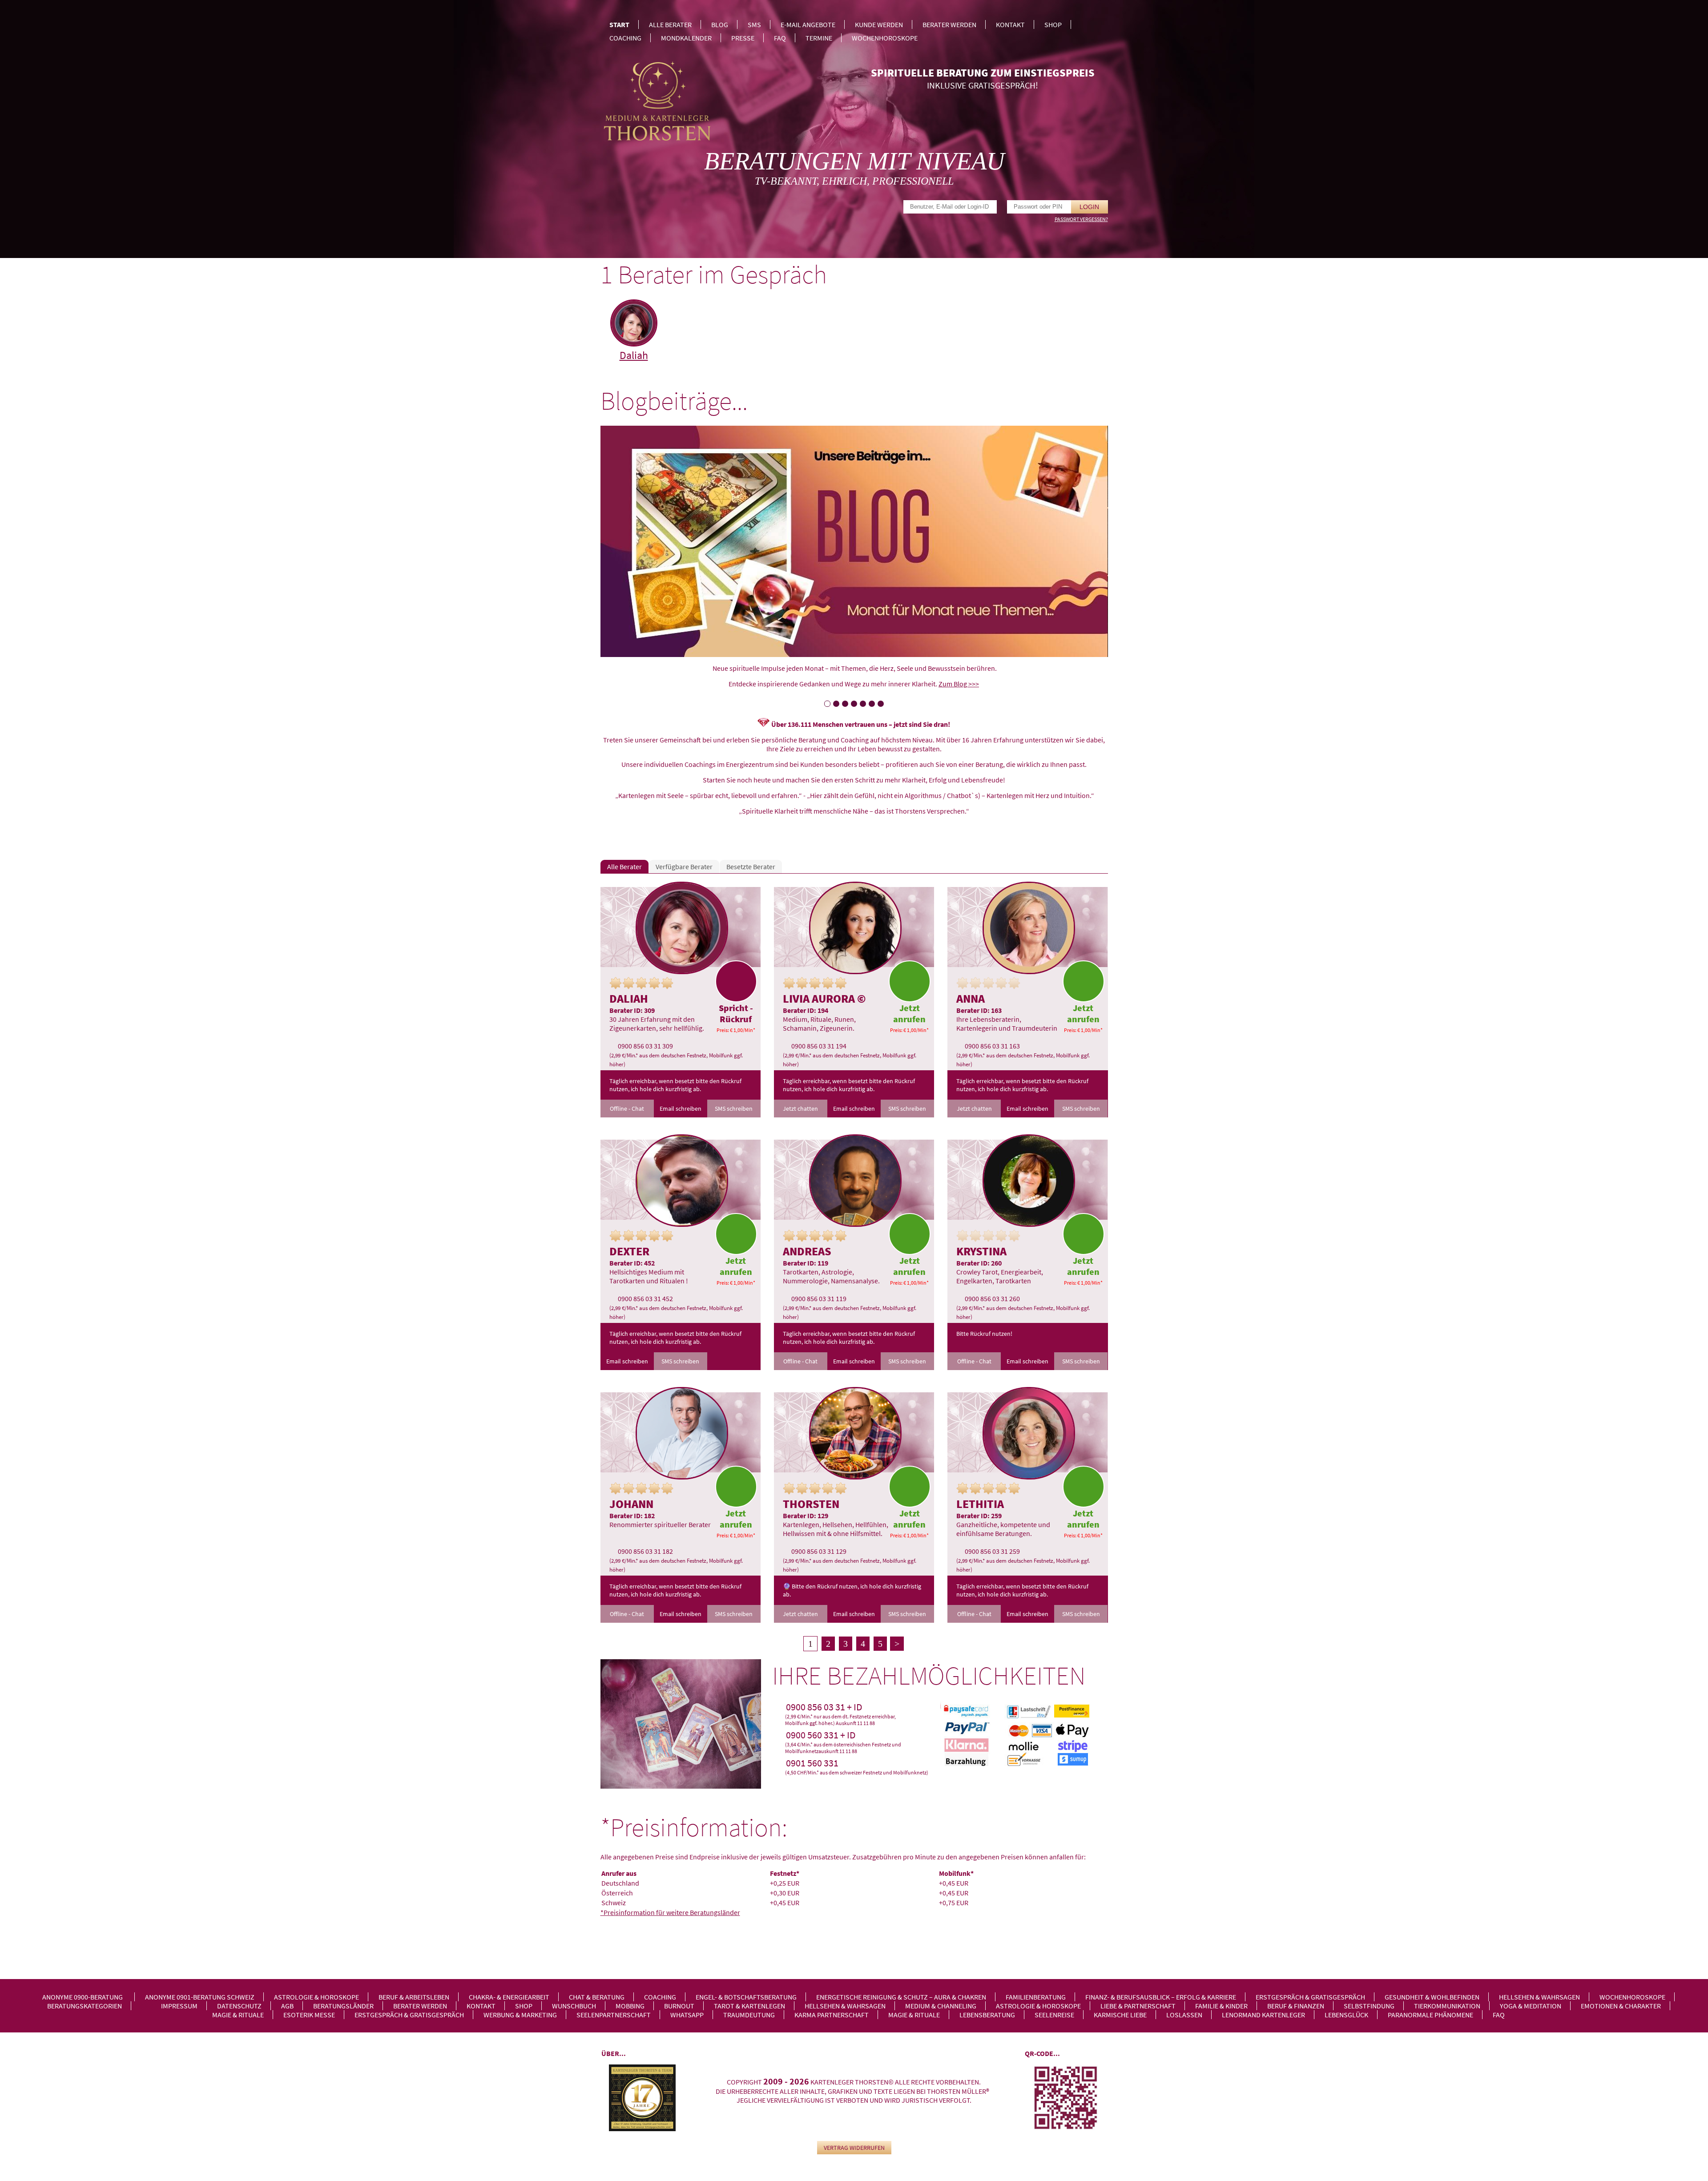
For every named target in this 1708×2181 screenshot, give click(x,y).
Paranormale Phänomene (1430, 2015)
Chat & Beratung (597, 1997)
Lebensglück (1346, 2015)
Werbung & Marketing (520, 2015)
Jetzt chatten (800, 1109)
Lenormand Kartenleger (1263, 2015)
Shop (1053, 24)
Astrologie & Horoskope (316, 1997)
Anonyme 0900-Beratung (83, 1997)
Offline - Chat (627, 1109)
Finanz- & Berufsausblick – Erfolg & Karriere (1161, 1997)
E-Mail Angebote (808, 24)
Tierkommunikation (1447, 2006)
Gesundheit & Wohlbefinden (1432, 1997)
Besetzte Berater (751, 867)
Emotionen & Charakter (1621, 2006)
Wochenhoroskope (885, 38)
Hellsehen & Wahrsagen (1539, 1997)
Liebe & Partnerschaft (1138, 2006)
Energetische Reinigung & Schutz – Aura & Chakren (901, 1997)
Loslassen (1184, 2015)
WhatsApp (687, 2015)
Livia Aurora (819, 998)
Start (619, 24)
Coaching (625, 38)
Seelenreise (1054, 2015)
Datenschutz (239, 2006)
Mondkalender (686, 38)
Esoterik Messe (309, 2015)
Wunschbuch (574, 2006)
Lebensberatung (987, 2015)
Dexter (629, 1251)
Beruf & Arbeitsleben (414, 1997)
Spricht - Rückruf (736, 1013)
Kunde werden (879, 24)
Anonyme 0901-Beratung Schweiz (200, 1997)
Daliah (634, 355)
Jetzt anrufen (909, 1013)
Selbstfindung (1369, 2006)
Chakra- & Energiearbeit (509, 1997)
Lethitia (980, 1504)
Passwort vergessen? (1081, 219)
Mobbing (630, 2006)
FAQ (780, 38)
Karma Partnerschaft (832, 2015)
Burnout (679, 2006)
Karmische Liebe (1120, 2015)
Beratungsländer (343, 2006)
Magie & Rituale (238, 2015)
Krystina (981, 1251)
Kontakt (1010, 24)
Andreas (807, 1251)
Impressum (179, 2006)
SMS (754, 24)
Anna (971, 998)
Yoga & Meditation (1531, 2006)
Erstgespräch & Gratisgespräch (1310, 1997)
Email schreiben (681, 1109)
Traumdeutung (749, 2015)
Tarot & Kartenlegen (749, 2006)
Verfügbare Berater (684, 867)
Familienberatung (1036, 1997)
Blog (720, 24)
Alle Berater (670, 24)
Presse (743, 38)
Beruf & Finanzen (1296, 2006)
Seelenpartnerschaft (614, 2015)
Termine (819, 38)
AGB (287, 2006)
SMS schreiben (734, 1109)
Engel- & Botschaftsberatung (746, 1997)
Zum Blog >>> (959, 684)
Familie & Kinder (1221, 2006)
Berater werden (949, 24)
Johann (631, 1504)
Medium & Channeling (941, 2006)
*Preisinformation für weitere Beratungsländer (670, 1912)
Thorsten (811, 1504)
